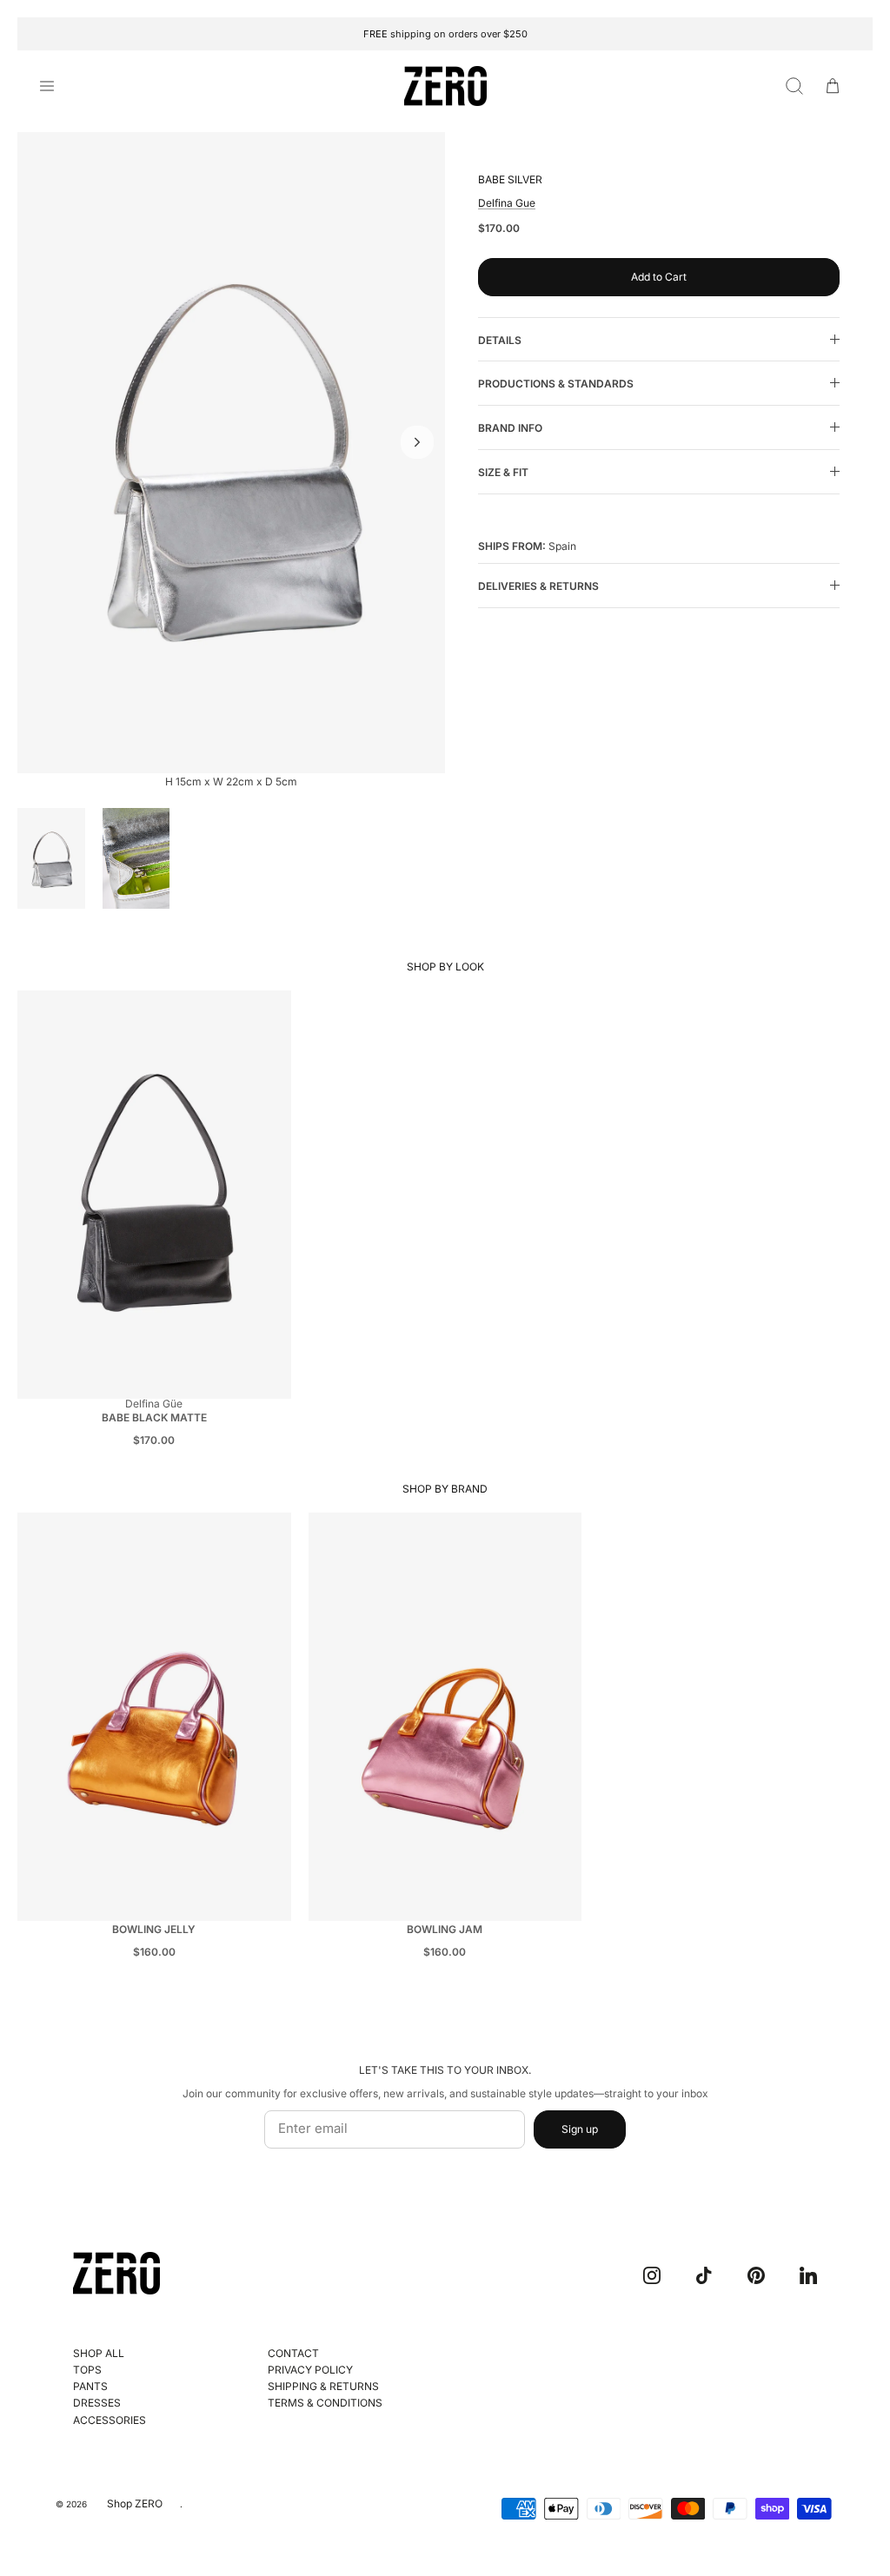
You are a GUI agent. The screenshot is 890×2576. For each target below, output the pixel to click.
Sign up (580, 2129)
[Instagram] (652, 2275)
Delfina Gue (507, 203)
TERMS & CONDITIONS (325, 2403)
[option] (231, 453)
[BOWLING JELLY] (154, 1717)
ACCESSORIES (110, 2420)
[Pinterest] (756, 2275)
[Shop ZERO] (445, 86)
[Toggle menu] (57, 86)
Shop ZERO (135, 2503)
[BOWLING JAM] (445, 1717)
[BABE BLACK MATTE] (154, 1195)
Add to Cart (659, 277)
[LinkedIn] (808, 2275)
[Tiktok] (704, 2275)
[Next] (417, 442)
